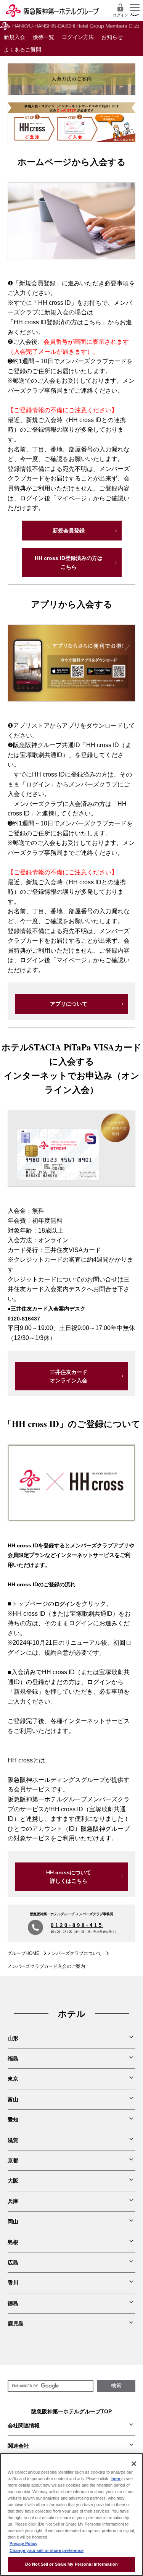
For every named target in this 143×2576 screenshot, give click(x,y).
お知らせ (112, 37)
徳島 (13, 2303)
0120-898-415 (77, 1925)
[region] (71, 2515)
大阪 (13, 2181)
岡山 (13, 2222)
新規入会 (14, 37)
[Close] (134, 2464)
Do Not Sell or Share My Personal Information (71, 2564)
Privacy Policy (23, 2544)
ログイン (121, 15)
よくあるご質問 (22, 50)
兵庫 (13, 2201)
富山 (13, 2099)
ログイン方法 (78, 37)
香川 (13, 2283)
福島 (13, 2058)
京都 (13, 2160)
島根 (13, 2242)
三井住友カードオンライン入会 (69, 1376)
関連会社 (18, 2446)
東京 (13, 2079)
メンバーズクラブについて (74, 1953)
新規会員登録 (69, 531)
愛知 (13, 2120)
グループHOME (23, 1953)
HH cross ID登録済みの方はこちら (69, 562)
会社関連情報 (24, 2426)
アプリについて (69, 1004)
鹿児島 (16, 2324)
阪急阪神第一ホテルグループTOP (71, 2411)
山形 (13, 2038)
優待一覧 (43, 37)
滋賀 (13, 2140)
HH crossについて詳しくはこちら (69, 1877)
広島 (13, 2262)
